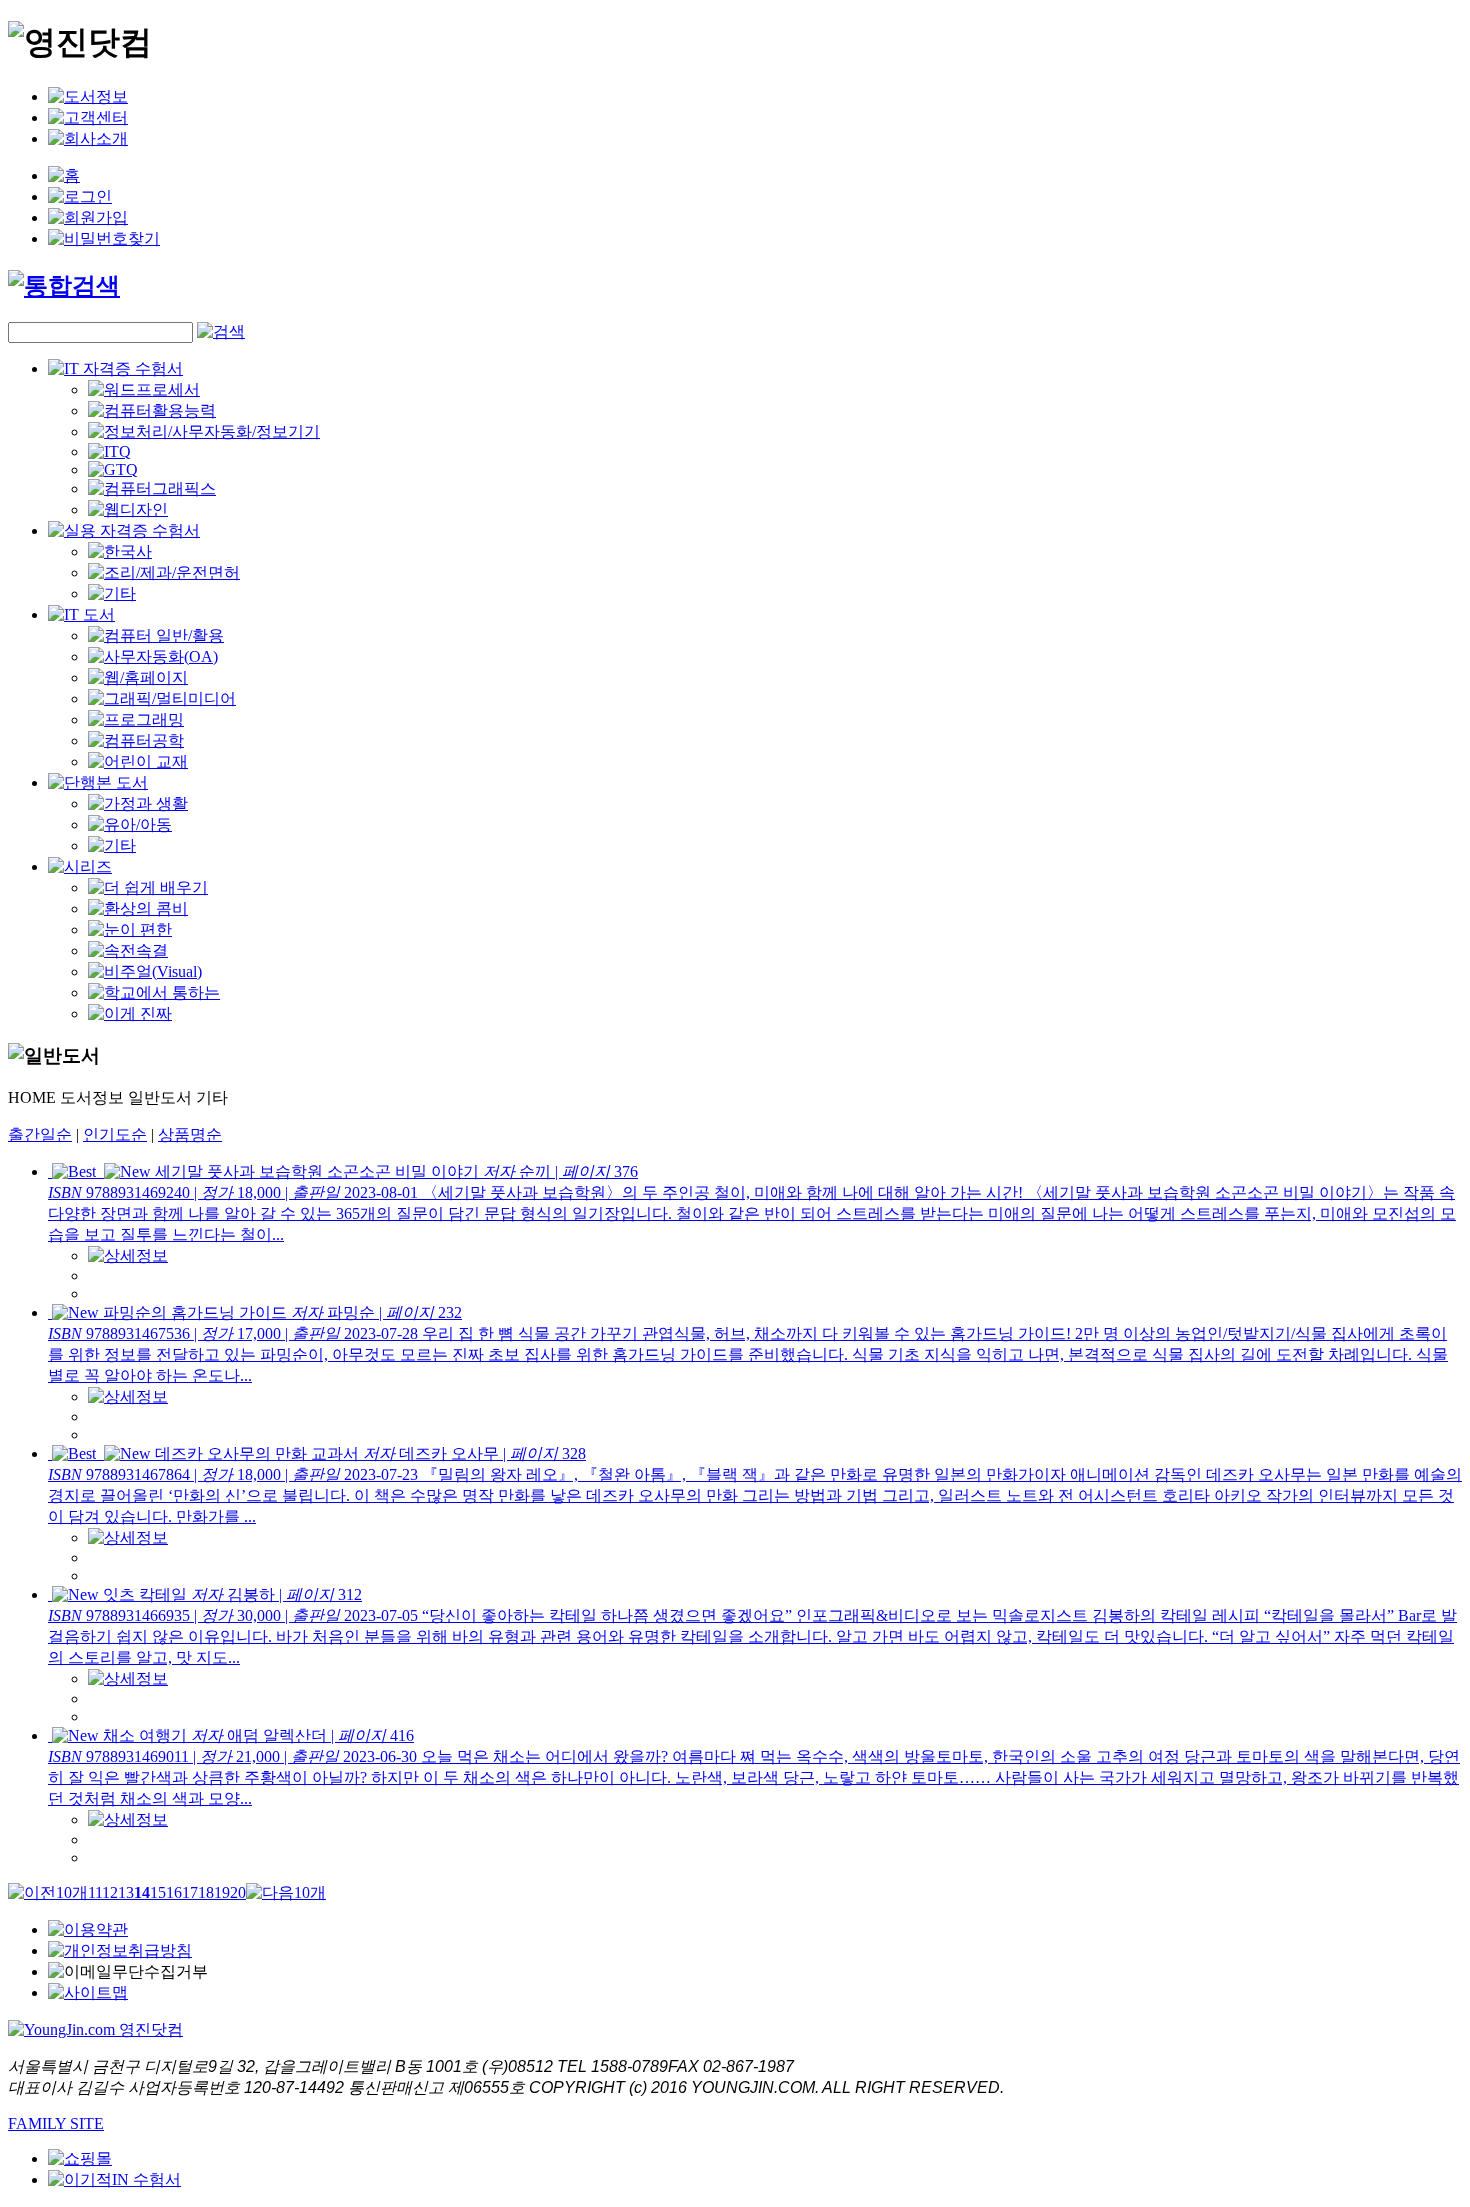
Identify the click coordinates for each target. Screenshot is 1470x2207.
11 (95, 1892)
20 (238, 1892)
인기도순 (115, 1134)
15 (158, 1892)
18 (206, 1892)
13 (126, 1892)
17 (190, 1892)
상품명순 (190, 1134)
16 (174, 1892)
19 (222, 1892)
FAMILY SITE (56, 2123)
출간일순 (40, 1134)
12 (110, 1892)
